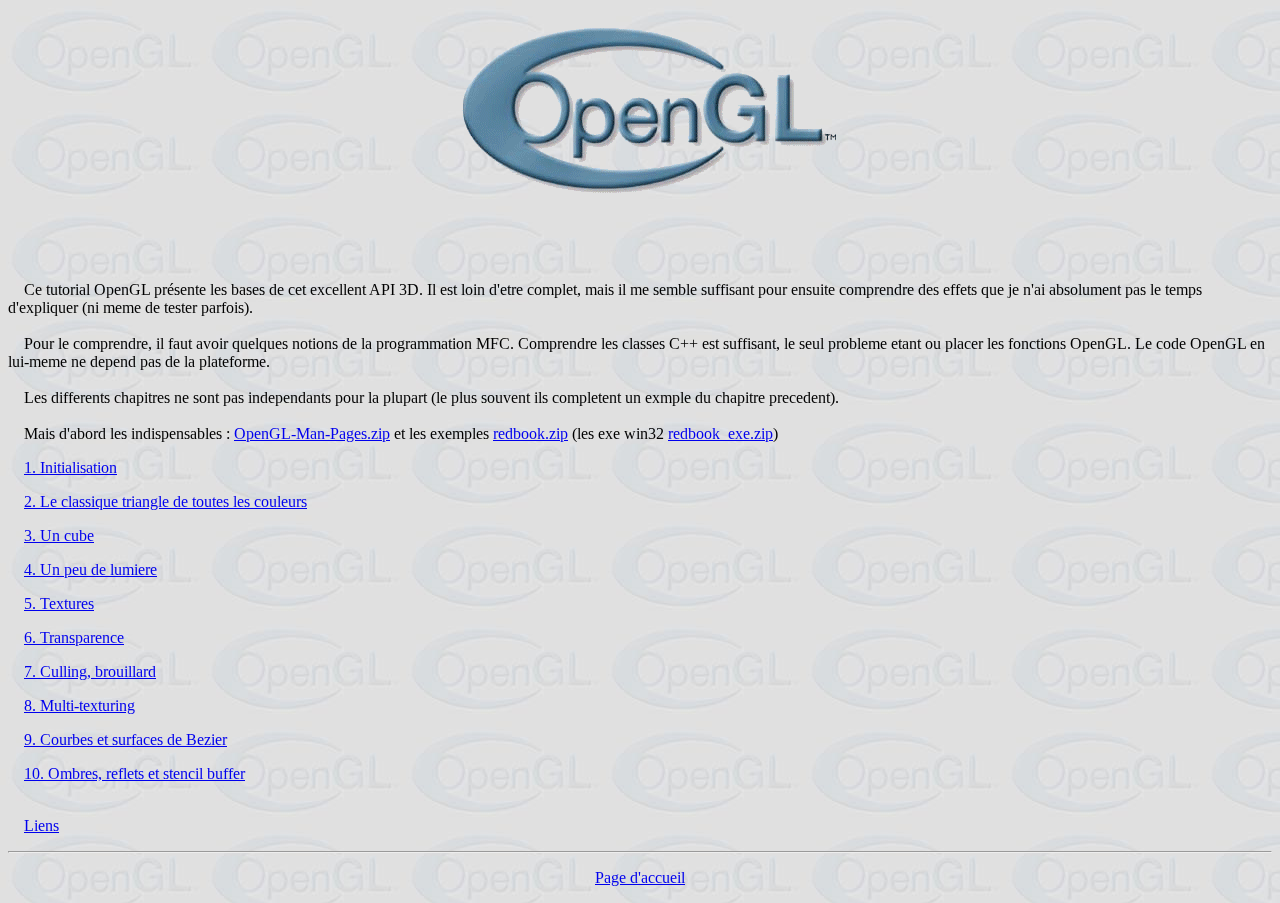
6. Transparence (74, 637)
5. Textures (59, 603)
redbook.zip (530, 433)
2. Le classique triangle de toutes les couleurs (165, 501)
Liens (41, 825)
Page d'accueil (640, 877)
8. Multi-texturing (79, 705)
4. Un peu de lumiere (90, 569)
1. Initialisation (70, 467)
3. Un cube (59, 535)
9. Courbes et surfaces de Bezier (125, 739)
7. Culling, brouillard (90, 671)
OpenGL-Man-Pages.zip (312, 433)
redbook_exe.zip (720, 433)
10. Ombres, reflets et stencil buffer (134, 773)
